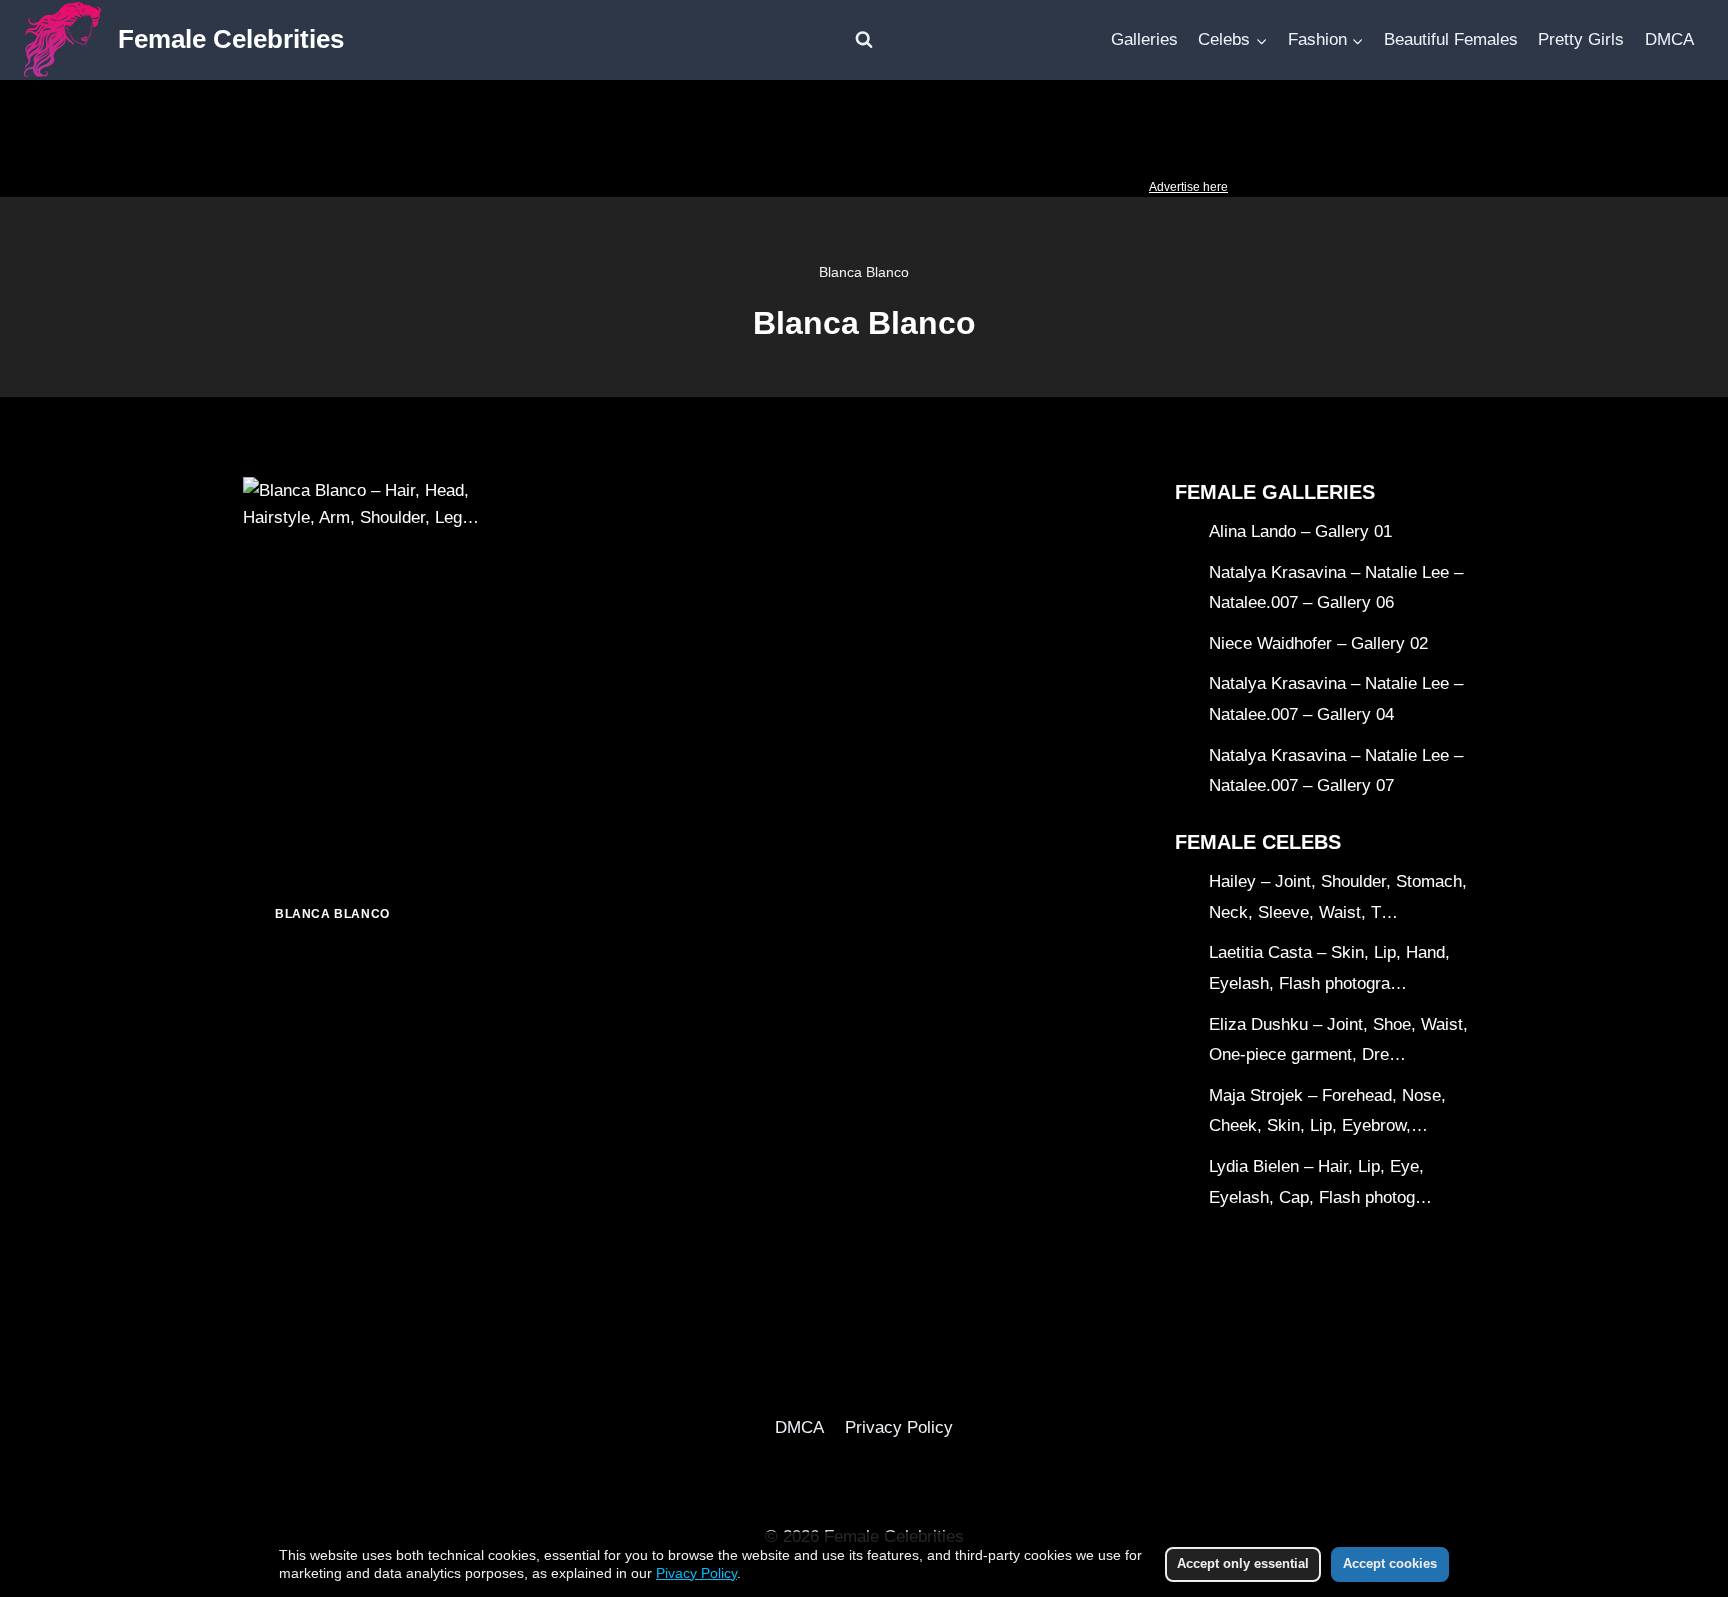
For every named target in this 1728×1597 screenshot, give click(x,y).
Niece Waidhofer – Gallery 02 (1318, 643)
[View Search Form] (864, 40)
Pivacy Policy (696, 1573)
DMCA (1669, 39)
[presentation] (375, 675)
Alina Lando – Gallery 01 (1300, 531)
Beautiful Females (1451, 39)
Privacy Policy (899, 1427)
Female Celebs (1258, 842)
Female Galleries (1275, 492)
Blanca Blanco (332, 914)
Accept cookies (1390, 1563)
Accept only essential (1243, 1563)
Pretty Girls (1581, 39)
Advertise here (1188, 187)
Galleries (1144, 39)
